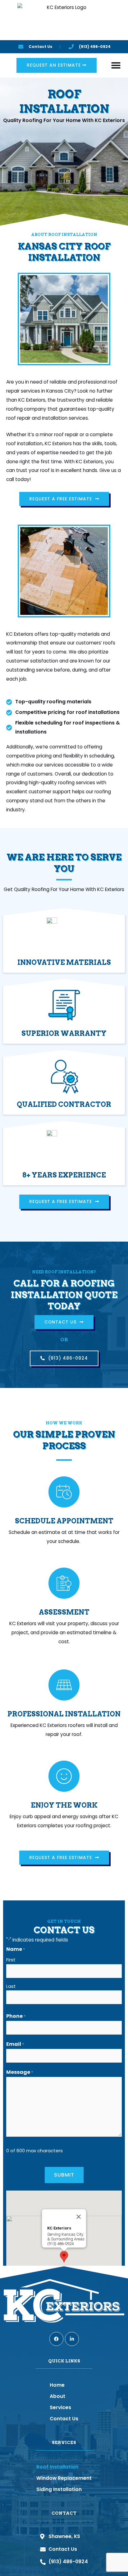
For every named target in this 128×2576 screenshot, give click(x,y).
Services (60, 2407)
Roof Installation (57, 2467)
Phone (16, 2016)
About (57, 2396)
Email (15, 2044)
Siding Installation (59, 2489)
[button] (116, 65)
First (11, 1960)
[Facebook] (56, 2339)
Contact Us (64, 2419)
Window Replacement (64, 2478)
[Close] (79, 2217)
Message (20, 2072)
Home (57, 2385)
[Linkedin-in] (72, 2339)
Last (11, 1986)
